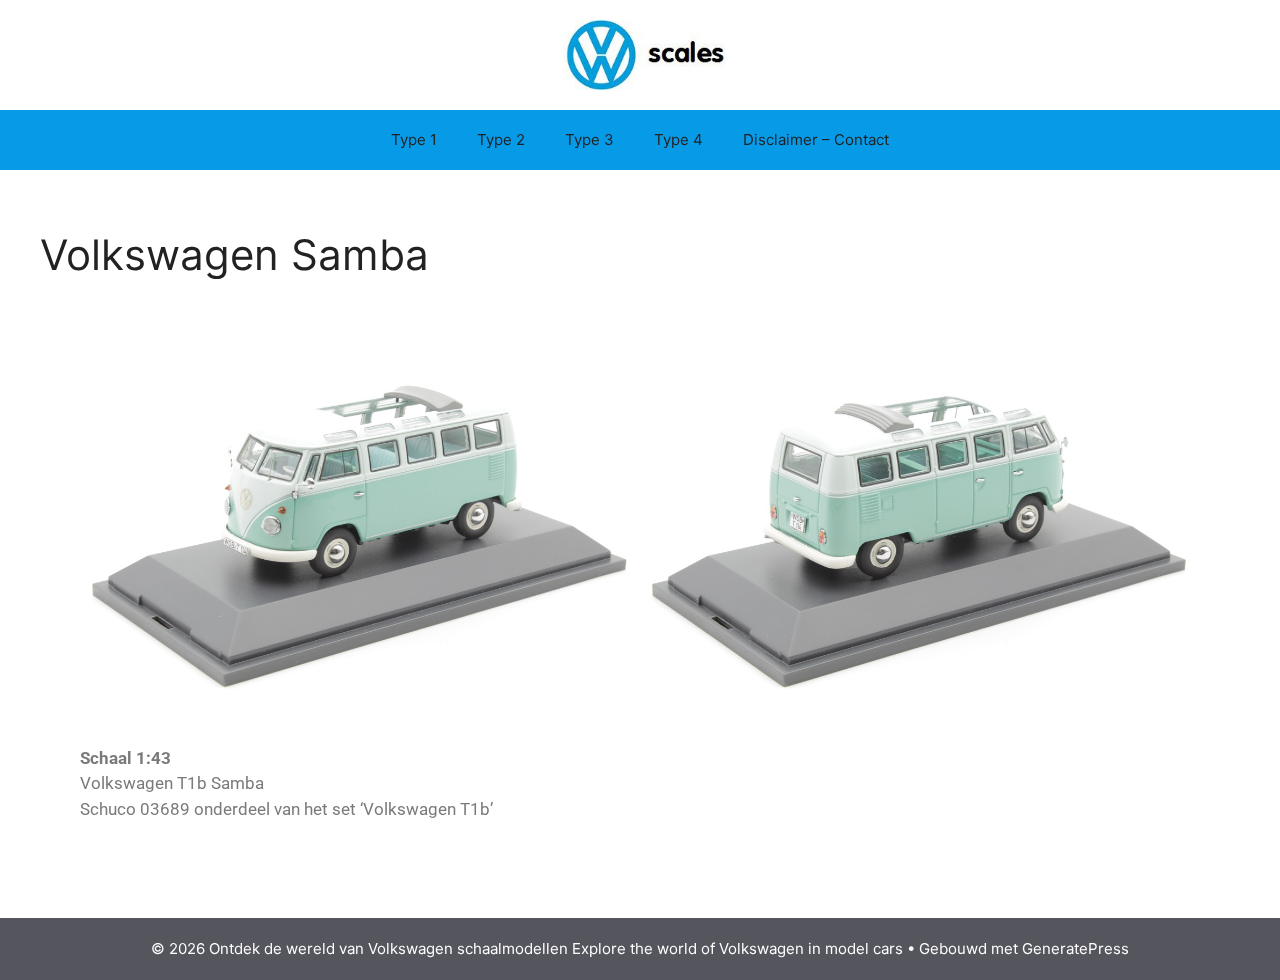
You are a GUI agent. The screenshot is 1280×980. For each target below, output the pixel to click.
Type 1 (414, 139)
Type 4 (678, 139)
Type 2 (501, 139)
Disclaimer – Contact (816, 139)
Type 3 (589, 139)
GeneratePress (1075, 948)
